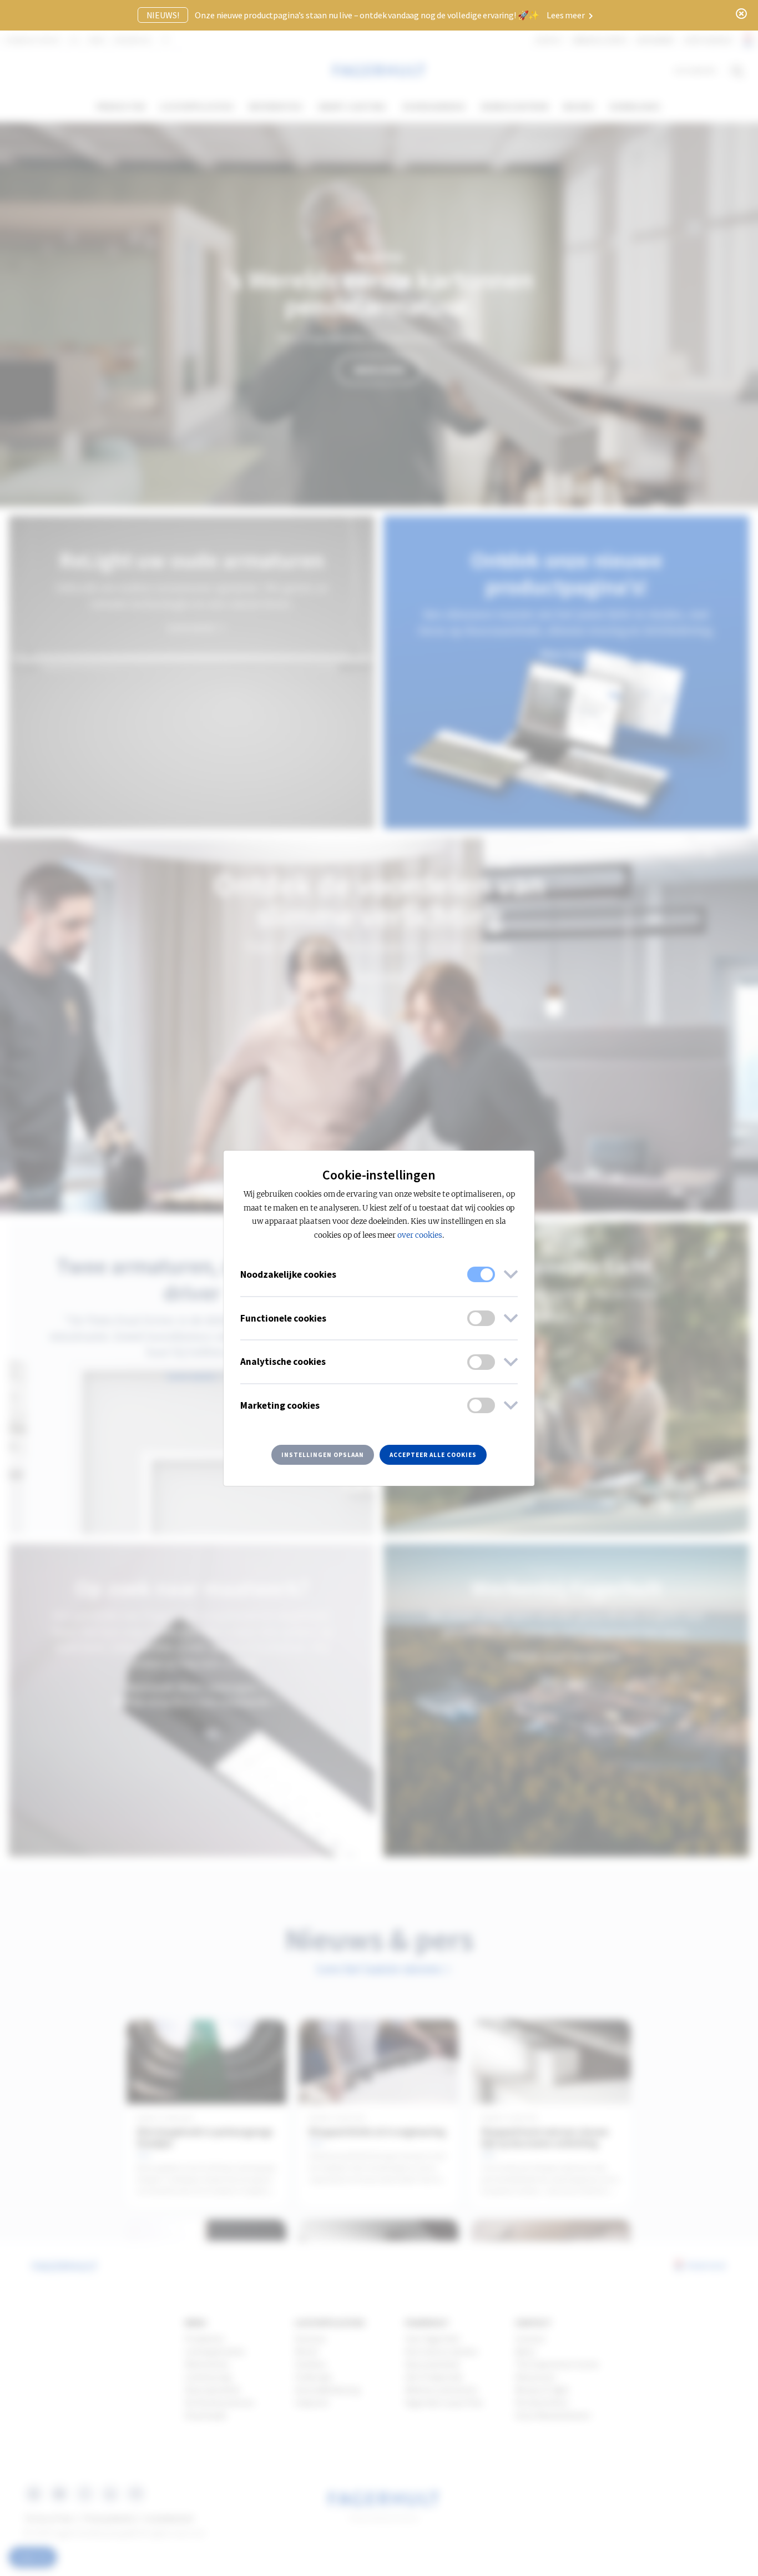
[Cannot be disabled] (481, 1274)
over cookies (420, 1235)
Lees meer (566, 15)
